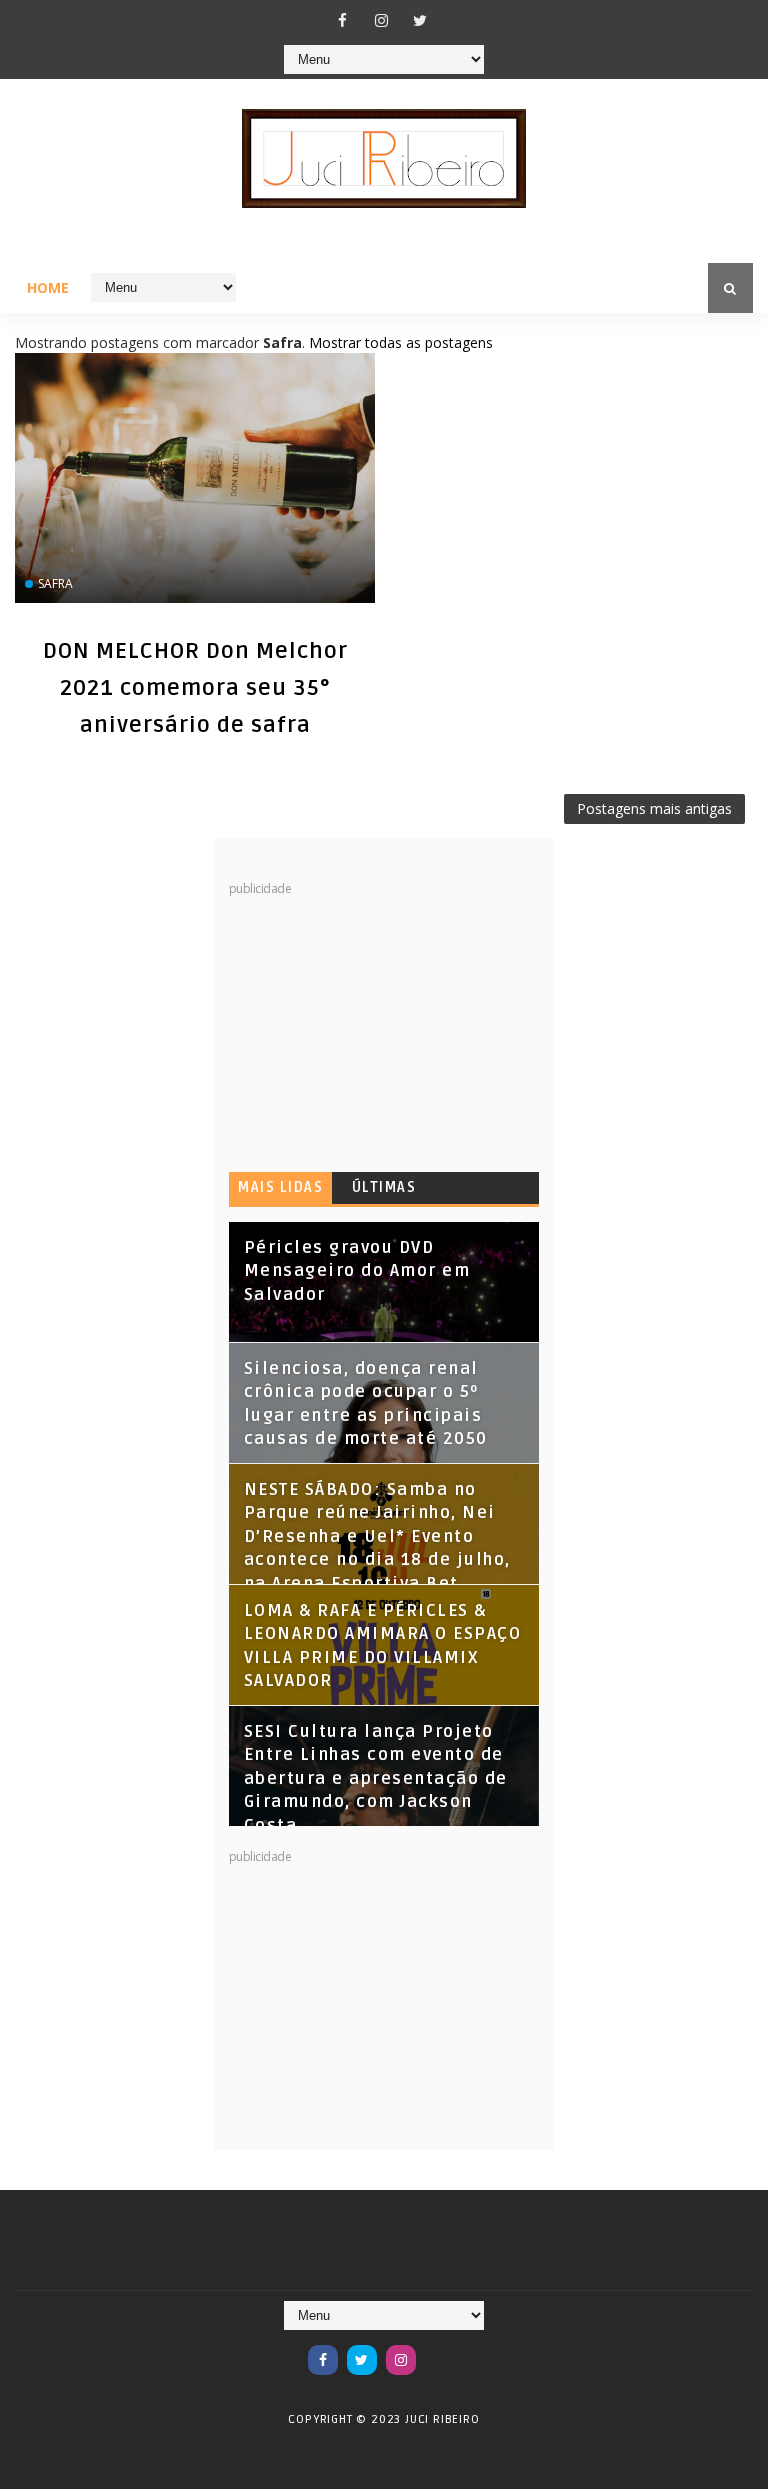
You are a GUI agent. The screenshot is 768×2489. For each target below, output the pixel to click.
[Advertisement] (379, 1022)
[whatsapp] (440, 2350)
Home (48, 287)
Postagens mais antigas (654, 808)
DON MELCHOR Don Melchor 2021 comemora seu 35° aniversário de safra (195, 688)
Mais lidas (280, 1187)
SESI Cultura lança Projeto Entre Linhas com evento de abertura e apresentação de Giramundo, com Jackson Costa (376, 1779)
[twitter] (420, 20)
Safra (55, 583)
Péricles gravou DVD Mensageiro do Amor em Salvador (357, 1271)
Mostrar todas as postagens (401, 342)
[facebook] (342, 20)
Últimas (384, 1187)
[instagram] (381, 20)
